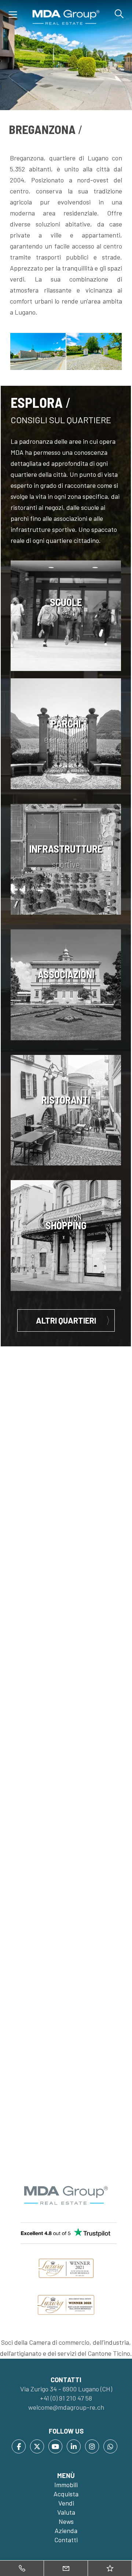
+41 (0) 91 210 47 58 (66, 2398)
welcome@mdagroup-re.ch (66, 2407)
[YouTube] (55, 2446)
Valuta (66, 2512)
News (66, 2521)
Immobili (66, 2485)
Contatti (66, 2540)
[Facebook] (19, 2446)
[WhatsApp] (110, 2446)
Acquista (66, 2494)
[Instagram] (92, 2446)
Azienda (66, 2530)
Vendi (66, 2503)
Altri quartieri (66, 1320)
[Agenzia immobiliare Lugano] (66, 17)
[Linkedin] (74, 2446)
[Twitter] (37, 2446)
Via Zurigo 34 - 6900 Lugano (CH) (66, 2389)
